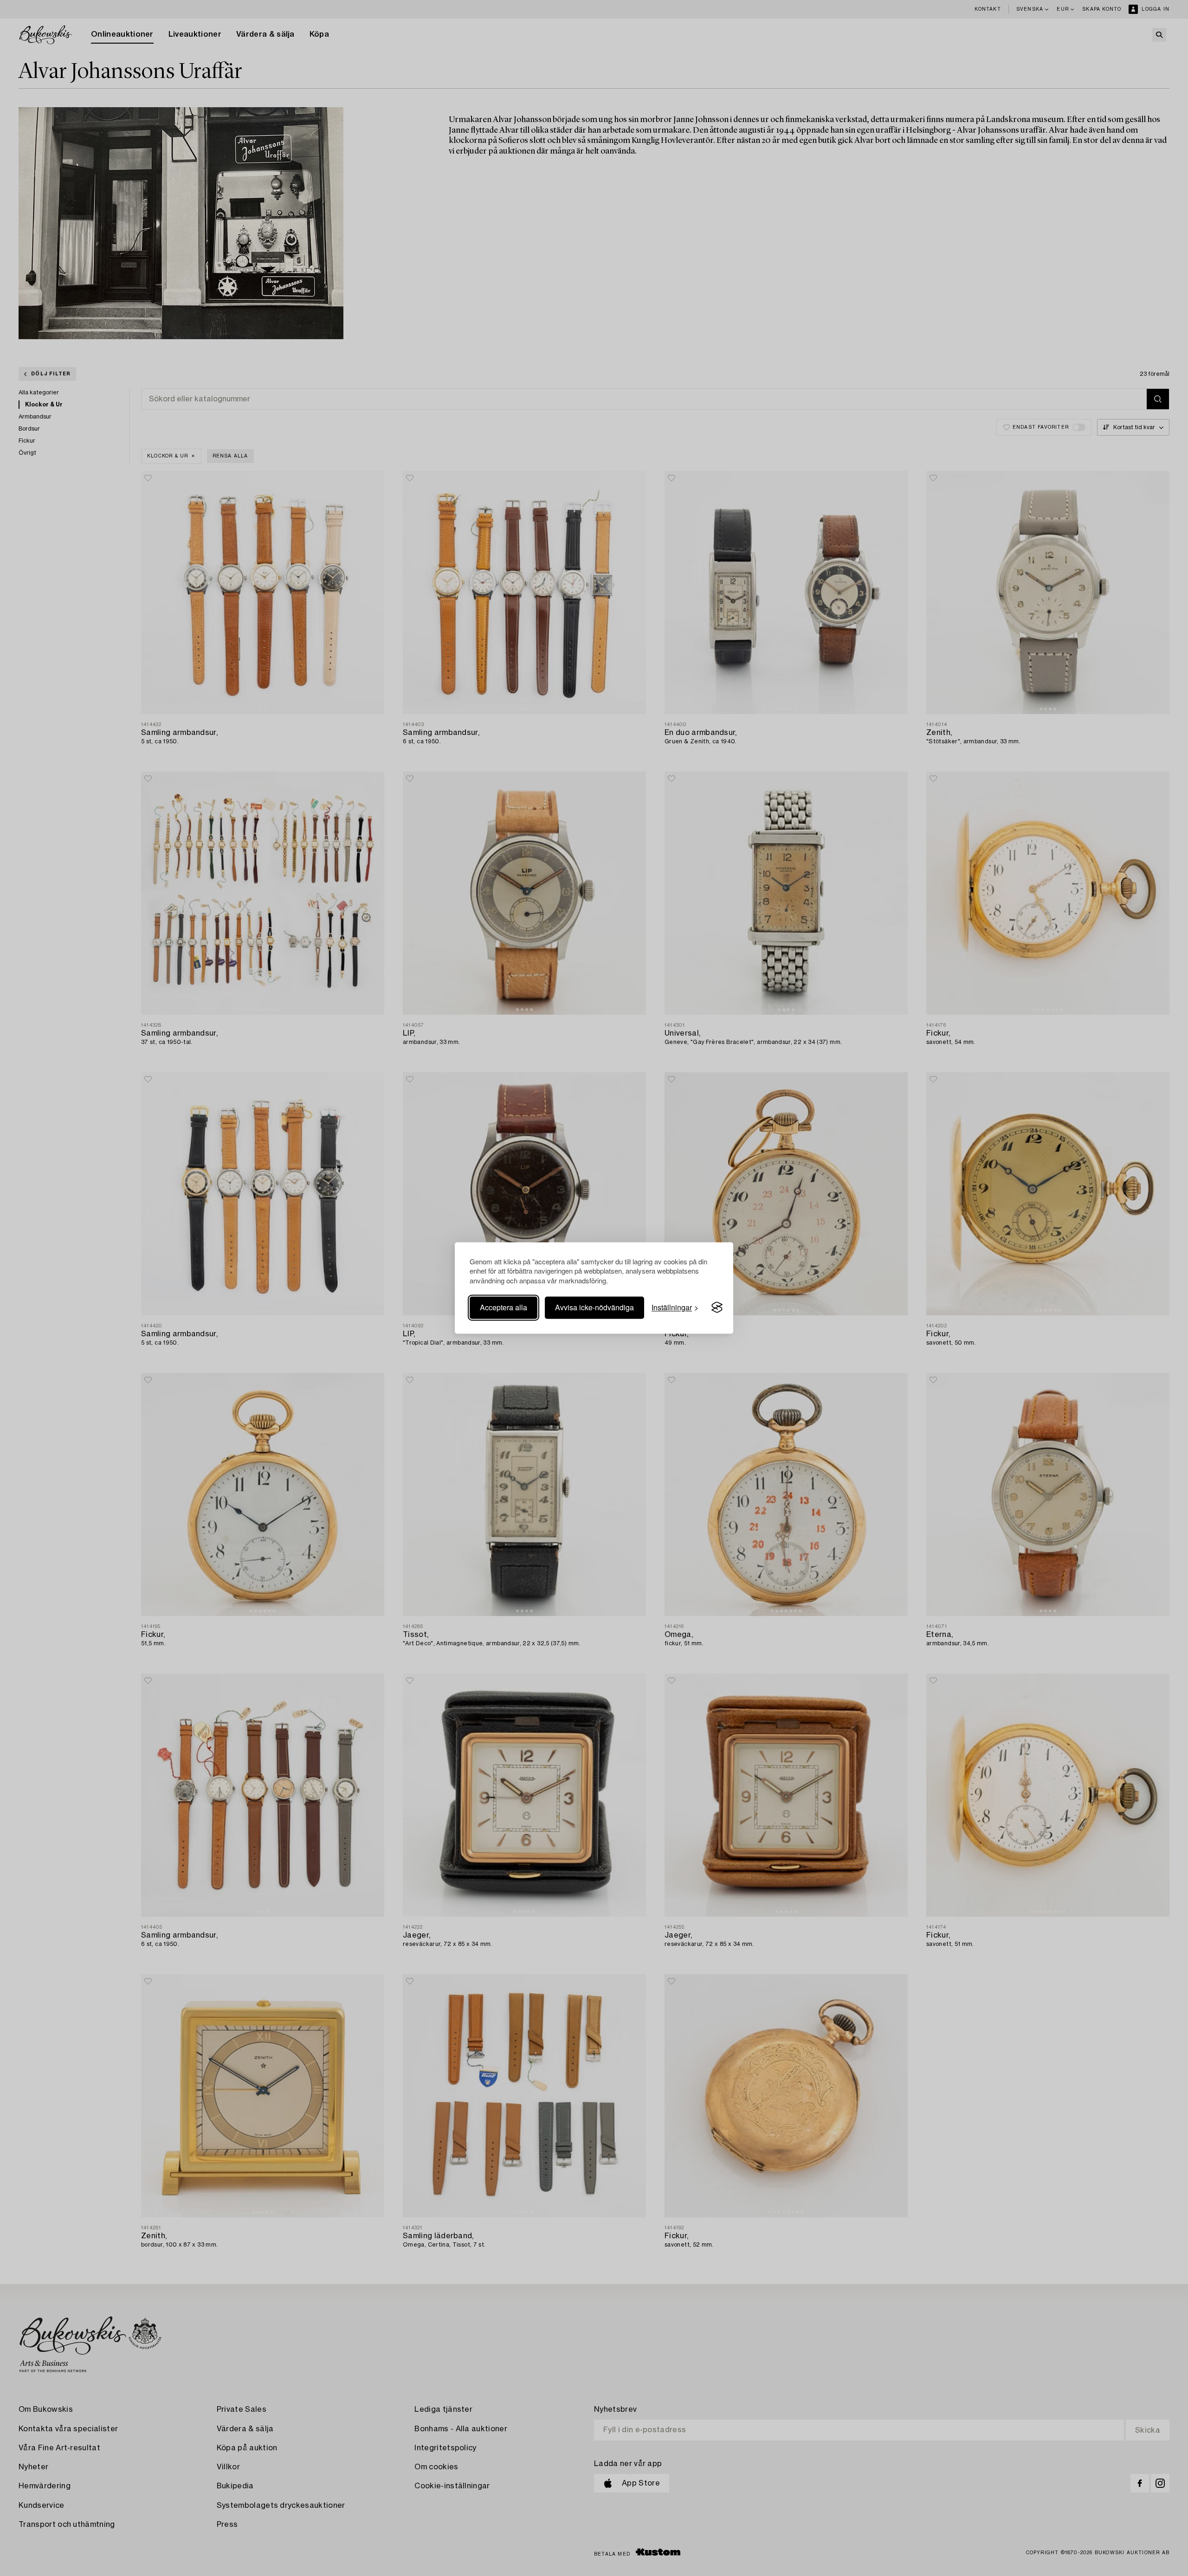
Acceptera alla (504, 1307)
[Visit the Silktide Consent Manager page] (717, 1307)
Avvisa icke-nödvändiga (594, 1307)
